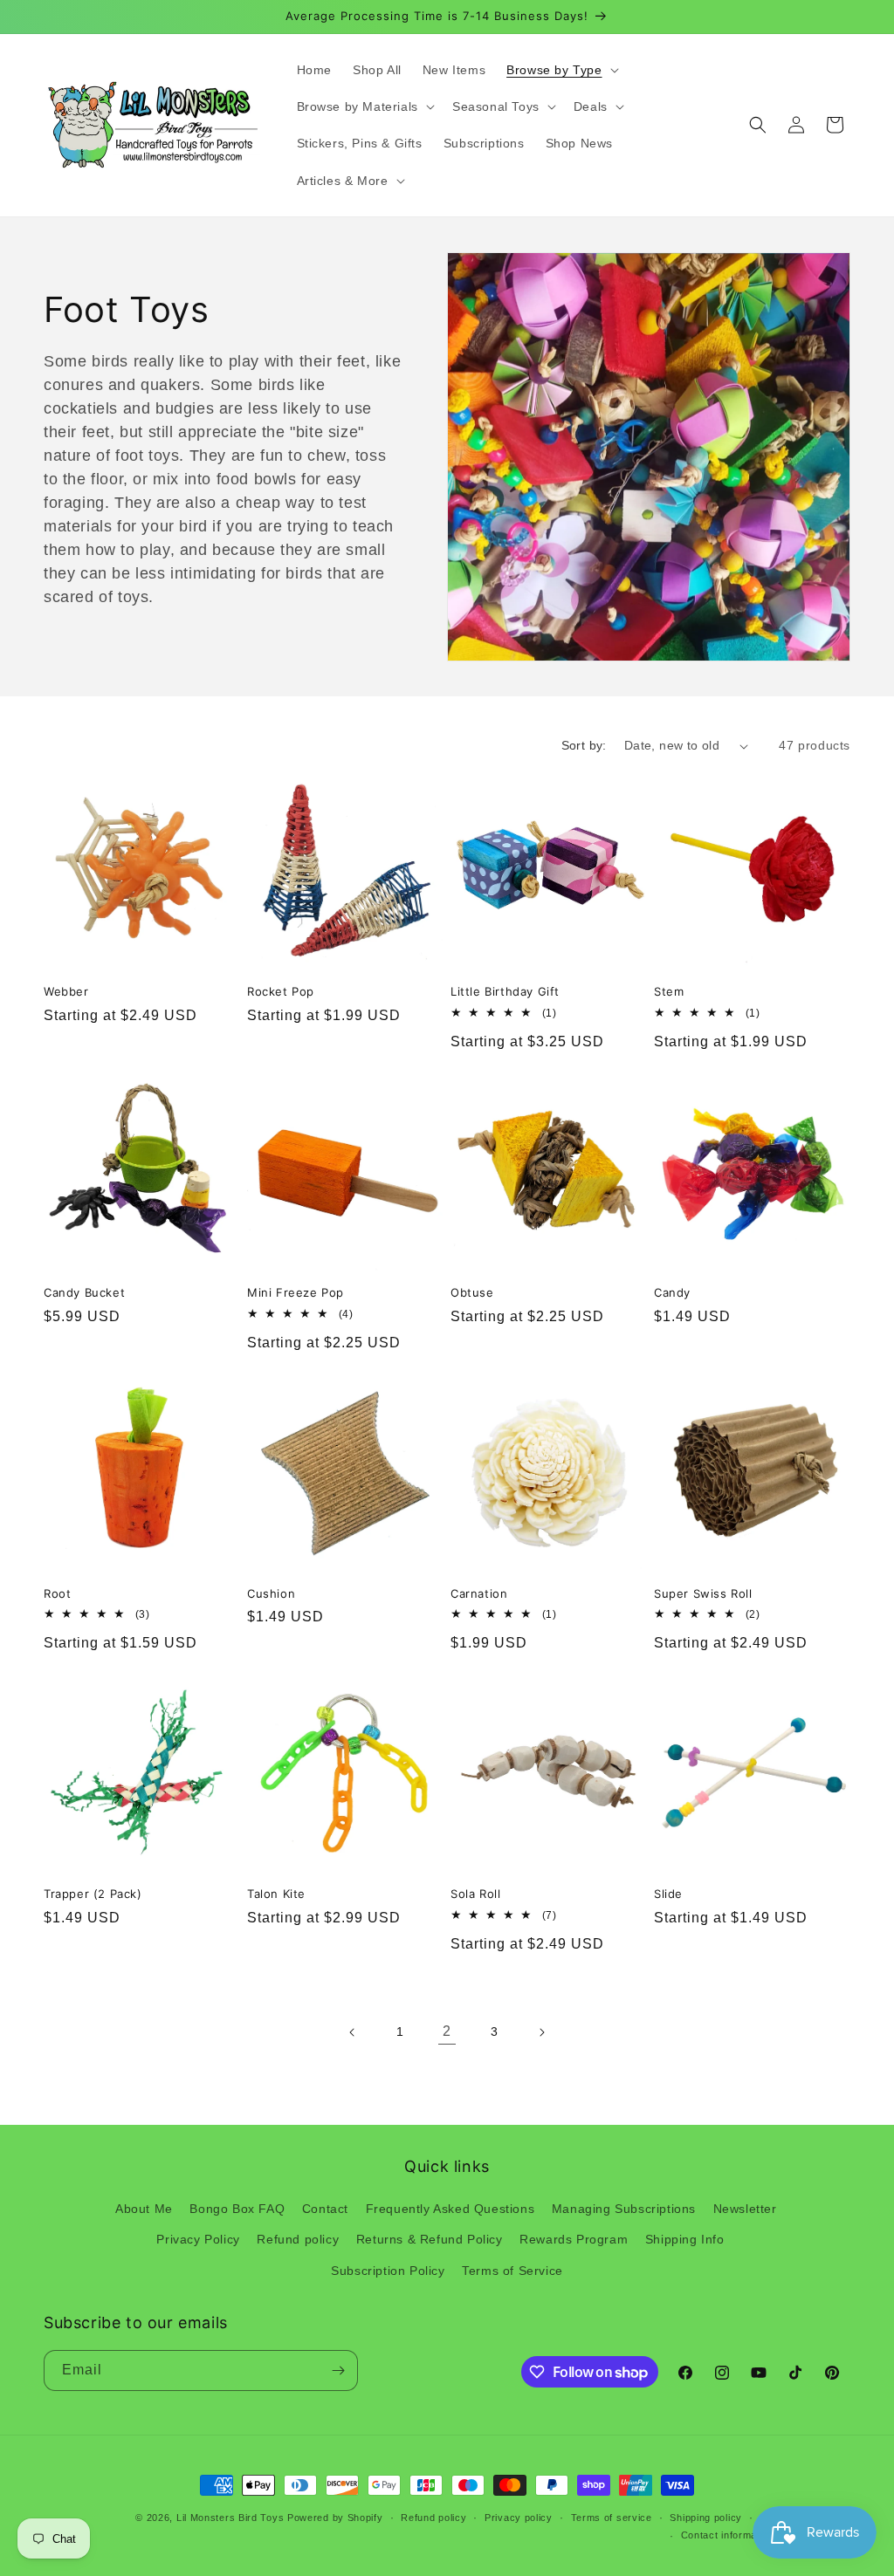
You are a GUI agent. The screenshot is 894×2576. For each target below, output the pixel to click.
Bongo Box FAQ (237, 2209)
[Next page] (541, 2032)
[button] (560, 70)
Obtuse (472, 1292)
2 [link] (447, 2031)
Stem (669, 991)
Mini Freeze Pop (296, 1292)
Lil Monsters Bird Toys (230, 2518)
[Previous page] (353, 2032)
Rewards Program (574, 2239)
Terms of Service (512, 2271)
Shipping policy (706, 2518)
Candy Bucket (84, 1292)
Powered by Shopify (335, 2518)
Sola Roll (475, 1894)
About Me (144, 2209)
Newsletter (745, 2209)
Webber (66, 991)
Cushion (271, 1593)
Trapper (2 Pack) (93, 1894)
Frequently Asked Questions (450, 2209)
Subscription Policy (388, 2271)
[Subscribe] (338, 2370)
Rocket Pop (281, 991)
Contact (325, 2209)
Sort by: (584, 745)
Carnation (479, 1593)
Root (57, 1593)
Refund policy (298, 2239)
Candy (672, 1292)
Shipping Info (685, 2239)
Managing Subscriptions (624, 2209)
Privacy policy (519, 2518)
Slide (668, 1894)
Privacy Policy (198, 2239)
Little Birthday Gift (505, 991)
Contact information (728, 2535)
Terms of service (612, 2518)
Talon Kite (276, 1894)
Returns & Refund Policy (430, 2239)
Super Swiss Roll (703, 1593)
